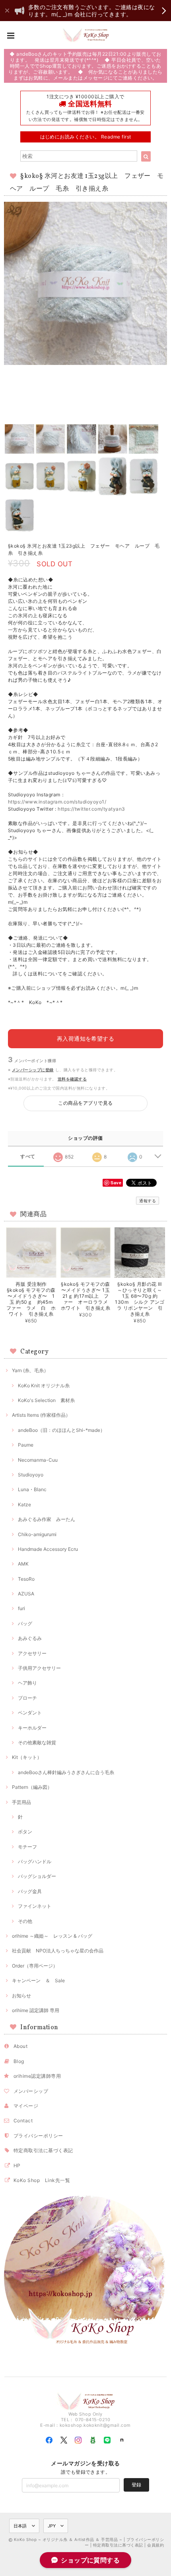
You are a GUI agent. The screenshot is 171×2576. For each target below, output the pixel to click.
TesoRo (26, 1579)
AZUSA (26, 1594)
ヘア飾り (27, 1683)
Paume (26, 1445)
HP (17, 2166)
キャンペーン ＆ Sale (38, 1980)
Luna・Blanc (32, 1489)
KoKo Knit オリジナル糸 (44, 1386)
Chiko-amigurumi (37, 1534)
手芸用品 (21, 1802)
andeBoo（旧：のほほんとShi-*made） (61, 1430)
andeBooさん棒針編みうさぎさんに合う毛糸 (66, 1772)
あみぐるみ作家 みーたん (47, 1519)
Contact (23, 2121)
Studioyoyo (31, 1475)
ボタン (25, 1832)
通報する (148, 1201)
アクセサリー (32, 1653)
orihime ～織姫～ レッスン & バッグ (52, 1936)
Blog (19, 2061)
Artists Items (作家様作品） (41, 1415)
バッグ (25, 1623)
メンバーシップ (31, 2091)
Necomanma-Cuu (38, 1460)
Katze (24, 1504)
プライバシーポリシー (38, 2136)
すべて (28, 1156)
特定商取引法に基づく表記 (43, 2150)
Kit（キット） (27, 1757)
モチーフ (27, 1847)
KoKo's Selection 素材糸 (46, 1400)
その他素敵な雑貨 (37, 1742)
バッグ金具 (30, 1891)
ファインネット (35, 1906)
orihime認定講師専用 (37, 2076)
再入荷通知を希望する (86, 1038)
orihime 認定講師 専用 (36, 2010)
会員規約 (155, 2545)
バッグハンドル (35, 1861)
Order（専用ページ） (35, 1966)
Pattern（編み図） (32, 1787)
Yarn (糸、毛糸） (30, 1370)
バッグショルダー (37, 1876)
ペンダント (30, 1713)
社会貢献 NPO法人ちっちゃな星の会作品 (58, 1951)
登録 (136, 2485)
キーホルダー (32, 1728)
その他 (25, 1921)
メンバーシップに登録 (33, 1070)
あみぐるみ (30, 1638)
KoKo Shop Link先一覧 (42, 2180)
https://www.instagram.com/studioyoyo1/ (57, 802)
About (20, 2046)
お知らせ (21, 1996)
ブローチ (27, 1698)
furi (21, 1608)
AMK (23, 1564)
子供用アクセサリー (39, 1668)
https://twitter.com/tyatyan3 (91, 809)
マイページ (26, 2106)
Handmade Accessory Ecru (48, 1549)
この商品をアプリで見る (85, 1103)
